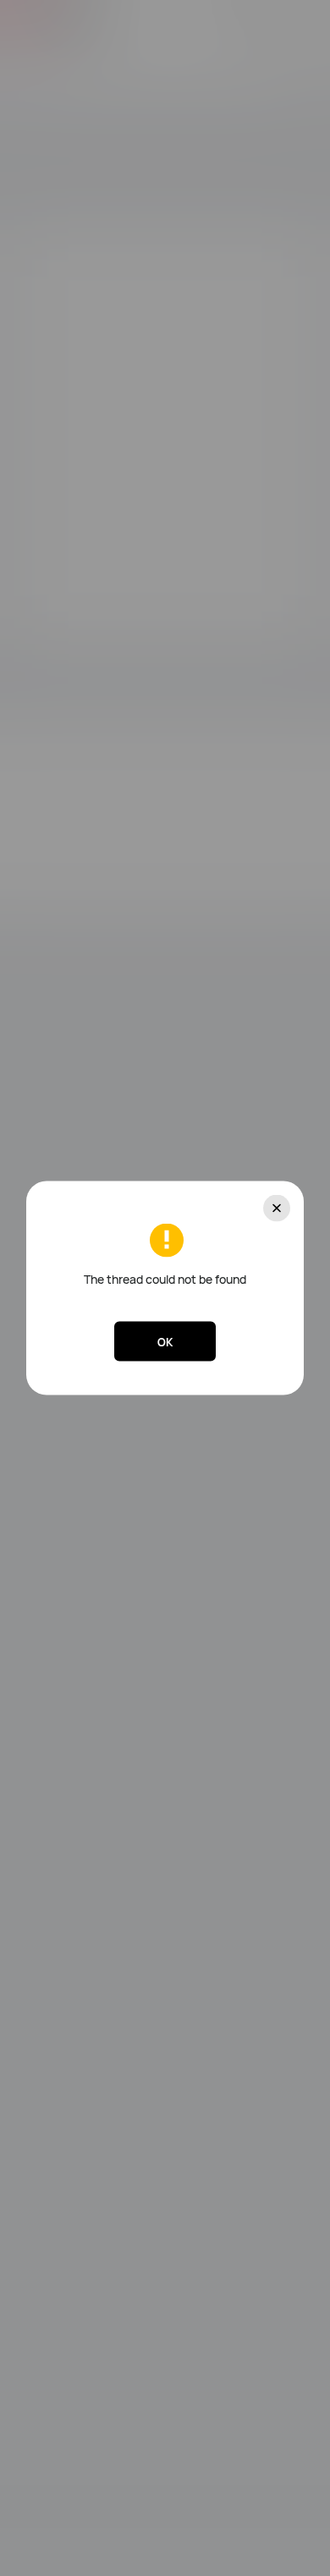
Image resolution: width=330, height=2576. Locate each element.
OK (165, 1341)
